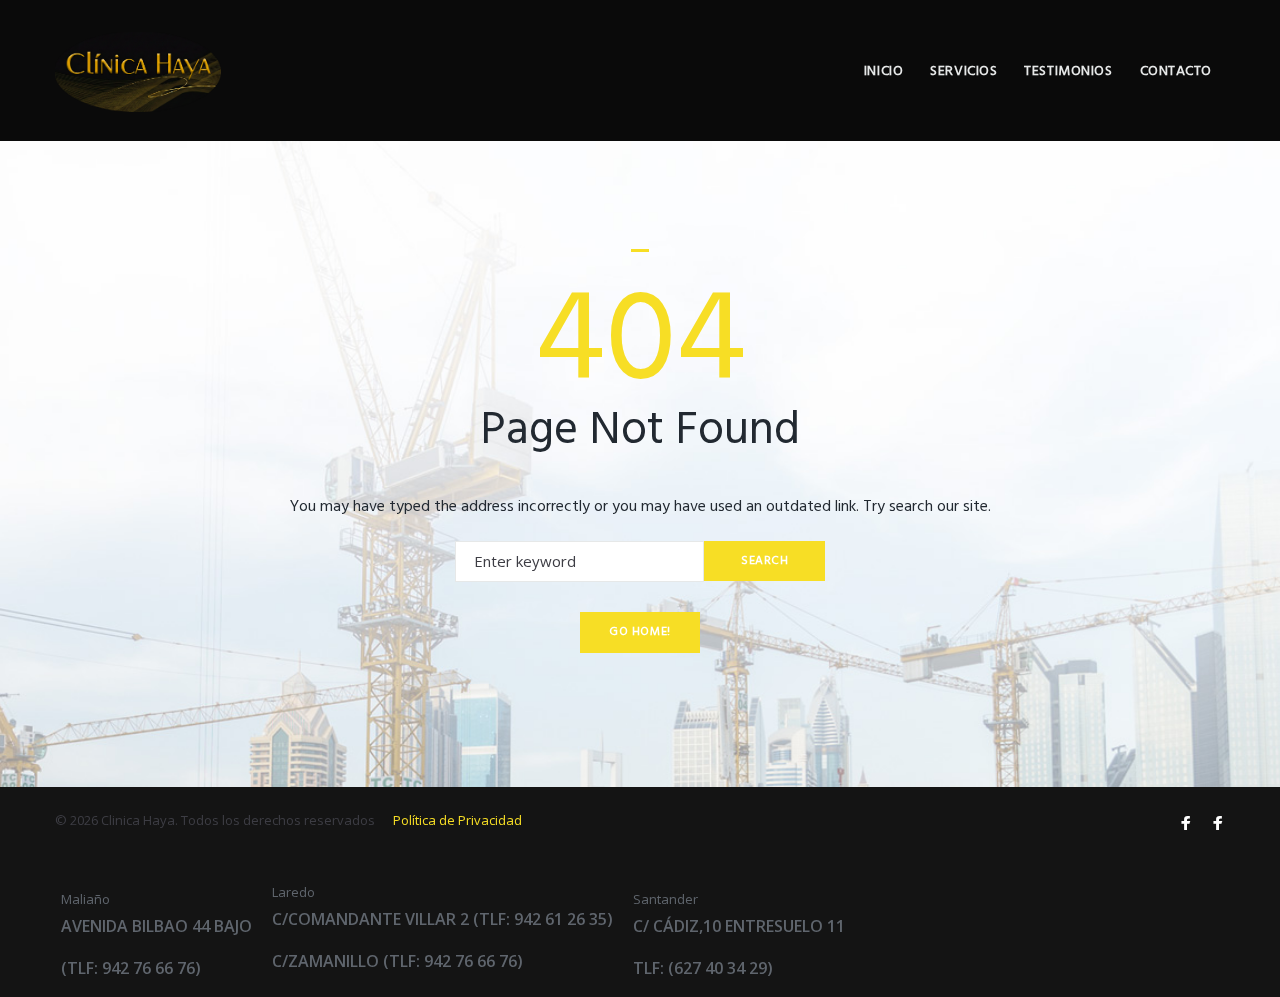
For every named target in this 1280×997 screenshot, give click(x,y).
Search (765, 561)
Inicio (883, 71)
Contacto (1176, 71)
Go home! (640, 632)
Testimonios (1068, 71)
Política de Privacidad (457, 820)
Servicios (963, 71)
